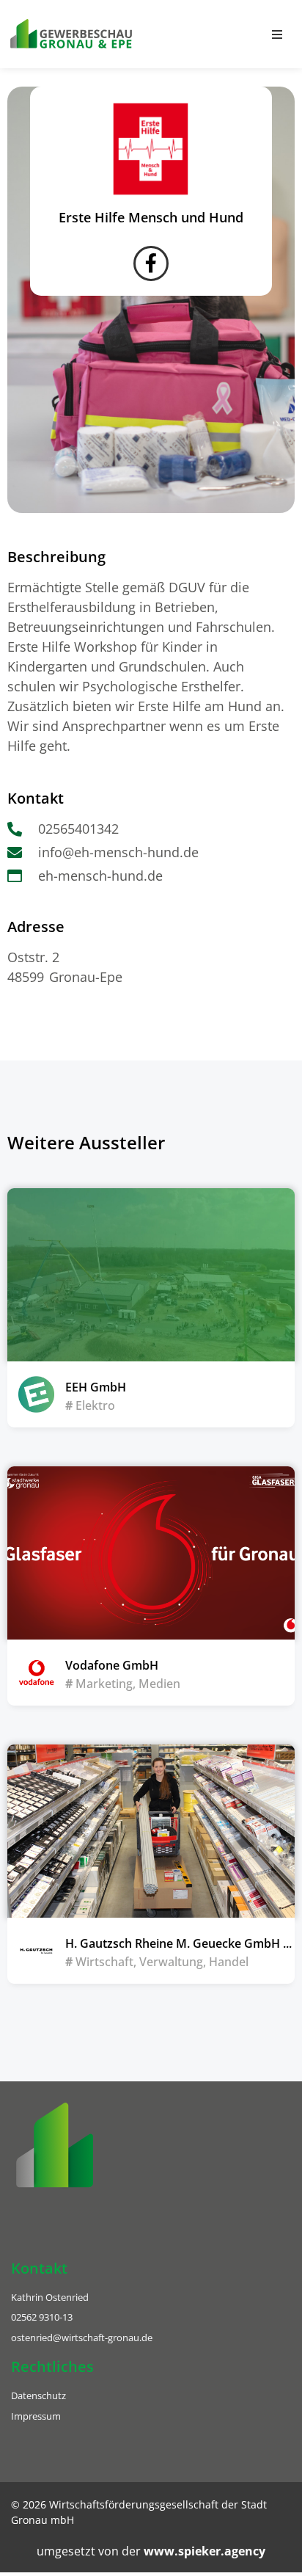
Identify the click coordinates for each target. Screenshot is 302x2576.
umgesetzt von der (151, 2551)
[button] (277, 34)
